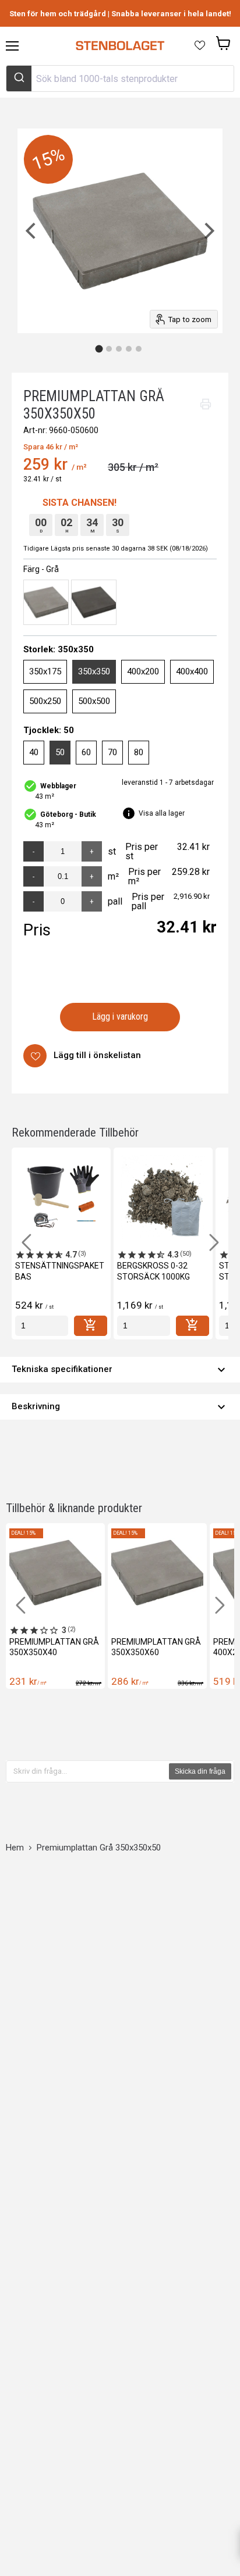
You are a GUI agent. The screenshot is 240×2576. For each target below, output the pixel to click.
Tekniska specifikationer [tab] (120, 1370)
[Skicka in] (19, 78)
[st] (42, 1326)
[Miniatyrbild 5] (139, 349)
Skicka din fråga (200, 1771)
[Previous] (32, 231)
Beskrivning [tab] (120, 1407)
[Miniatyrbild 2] (109, 349)
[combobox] (120, 78)
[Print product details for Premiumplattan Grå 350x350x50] (206, 404)
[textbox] (88, 1771)
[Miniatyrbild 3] (119, 349)
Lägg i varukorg (120, 1017)
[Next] (208, 231)
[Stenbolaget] (120, 46)
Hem (15, 1848)
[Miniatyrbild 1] (99, 349)
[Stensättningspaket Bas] (61, 1197)
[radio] (46, 602)
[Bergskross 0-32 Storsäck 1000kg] (163, 1197)
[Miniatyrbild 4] (129, 349)
